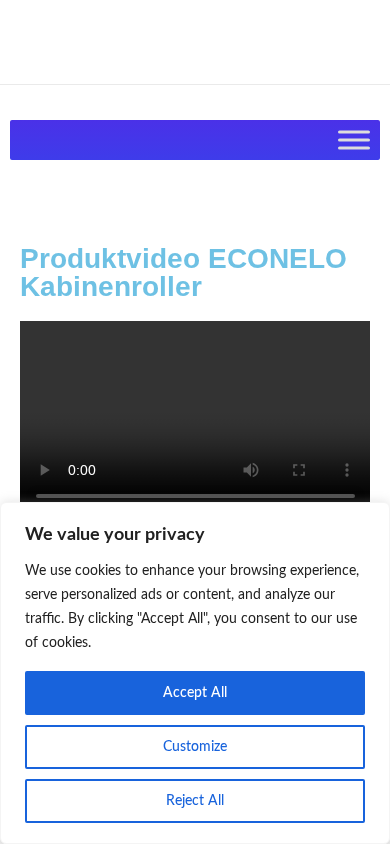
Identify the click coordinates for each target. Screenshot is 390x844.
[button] (195, 420)
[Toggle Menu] (354, 139)
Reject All (195, 801)
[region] (195, 673)
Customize (195, 747)
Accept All (195, 693)
